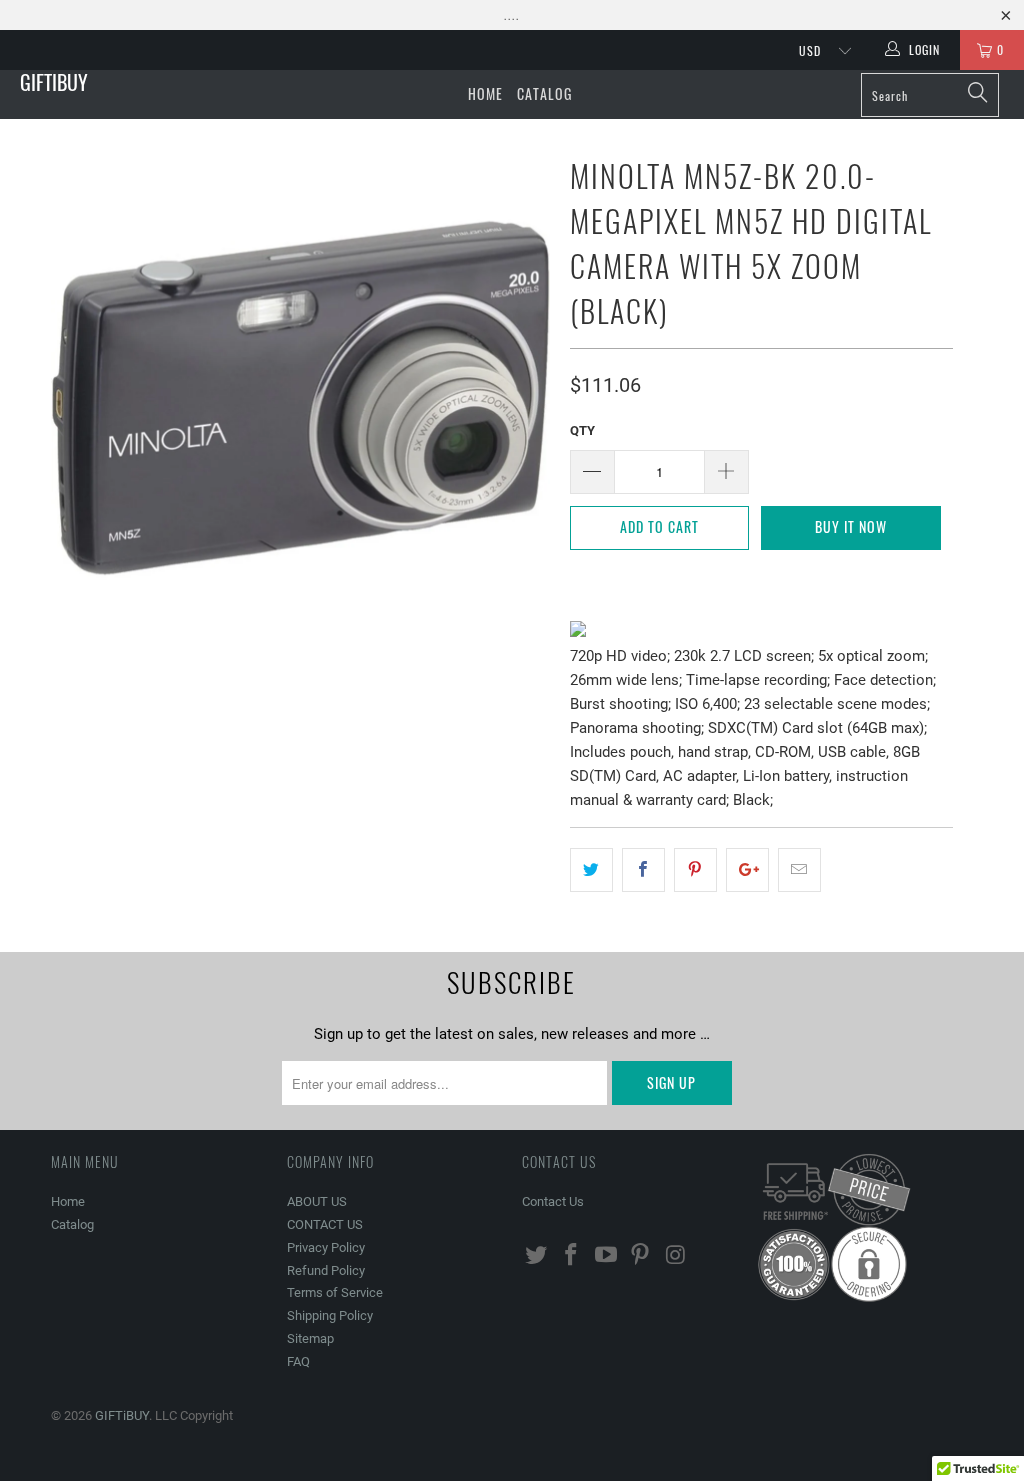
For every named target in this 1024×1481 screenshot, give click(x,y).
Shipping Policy (330, 1315)
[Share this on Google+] (747, 870)
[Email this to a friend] (799, 870)
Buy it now (851, 526)
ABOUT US (317, 1201)
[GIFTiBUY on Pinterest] (641, 1256)
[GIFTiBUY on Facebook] (572, 1256)
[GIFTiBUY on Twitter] (537, 1256)
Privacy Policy (326, 1247)
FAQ (298, 1361)
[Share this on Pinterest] (695, 870)
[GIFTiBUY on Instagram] (676, 1256)
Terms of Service (335, 1292)
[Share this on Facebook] (643, 870)
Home (485, 93)
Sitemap (310, 1338)
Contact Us (553, 1201)
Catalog (544, 93)
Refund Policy (326, 1270)
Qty (582, 430)
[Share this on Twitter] (591, 870)
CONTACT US (325, 1224)
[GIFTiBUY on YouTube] (606, 1256)
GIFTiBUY (54, 82)
